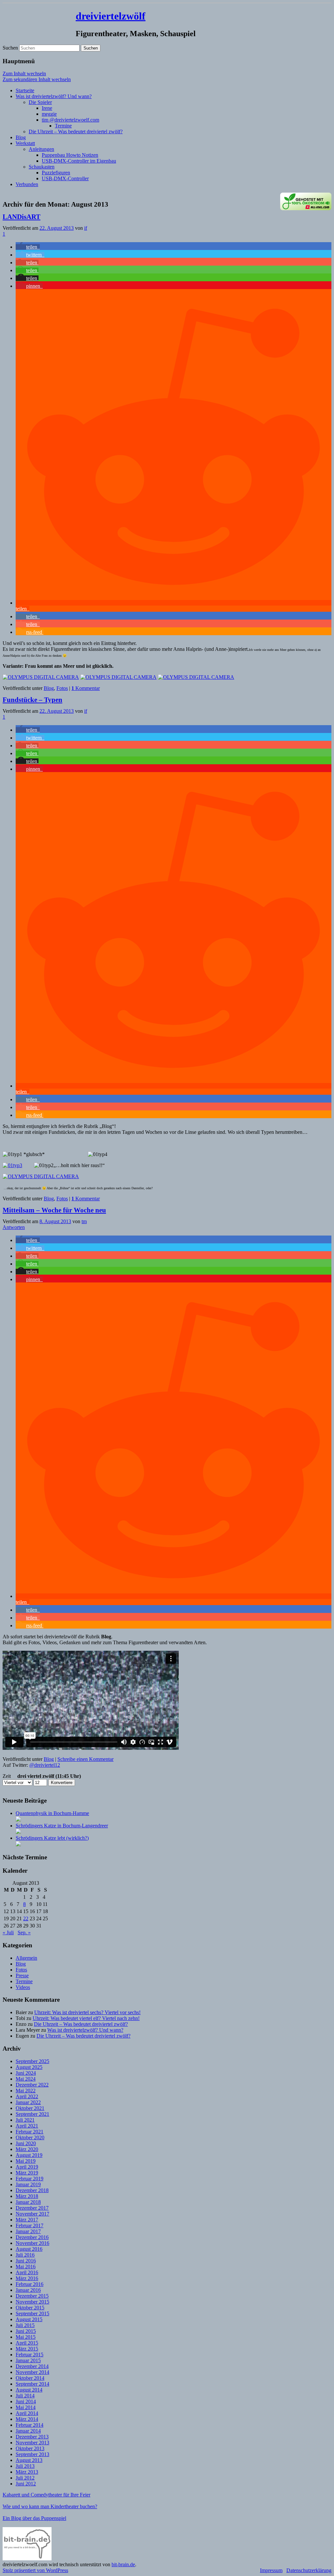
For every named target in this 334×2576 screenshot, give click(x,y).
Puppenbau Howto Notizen (70, 155)
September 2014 (32, 2384)
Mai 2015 (26, 2337)
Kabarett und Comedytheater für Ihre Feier (46, 2495)
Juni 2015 (26, 2331)
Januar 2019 (28, 2184)
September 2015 (32, 2313)
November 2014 (32, 2372)
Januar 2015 (28, 2360)
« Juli (8, 1932)
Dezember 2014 (32, 2366)
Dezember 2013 (32, 2437)
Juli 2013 (25, 2466)
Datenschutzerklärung (309, 2570)
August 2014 (29, 2390)
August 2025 (29, 2067)
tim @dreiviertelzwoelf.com (70, 120)
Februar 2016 (30, 2284)
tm (84, 1221)
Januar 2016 (28, 2290)
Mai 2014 (26, 2407)
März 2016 (27, 2278)
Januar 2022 (28, 2102)
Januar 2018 (28, 2202)
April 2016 (27, 2272)
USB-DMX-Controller (65, 178)
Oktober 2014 (30, 2378)
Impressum (271, 2570)
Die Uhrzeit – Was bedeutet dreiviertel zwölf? (76, 132)
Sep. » (24, 1932)
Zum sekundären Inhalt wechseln (37, 79)
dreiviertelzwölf (111, 16)
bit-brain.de (123, 2564)
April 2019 (27, 2167)
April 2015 (27, 2343)
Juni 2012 (26, 2484)
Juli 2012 (25, 2478)
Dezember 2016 (32, 2237)
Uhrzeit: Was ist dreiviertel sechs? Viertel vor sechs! (87, 2012)
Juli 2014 (25, 2396)
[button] (28, 247)
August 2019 (29, 2155)
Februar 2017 (30, 2225)
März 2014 (27, 2419)
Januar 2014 (28, 2431)
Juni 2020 (26, 2143)
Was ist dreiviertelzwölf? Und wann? (54, 96)
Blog (21, 137)
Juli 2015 (25, 2325)
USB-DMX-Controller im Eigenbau (79, 161)
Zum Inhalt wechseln (24, 73)
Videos (23, 1987)
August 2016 (29, 2249)
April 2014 (27, 2413)
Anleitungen (41, 149)
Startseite (25, 90)
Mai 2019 (26, 2161)
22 (26, 1918)
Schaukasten (42, 167)
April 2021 (27, 2126)
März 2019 (27, 2173)
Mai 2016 (26, 2267)
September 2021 (32, 2114)
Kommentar (86, 688)
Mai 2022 (26, 2091)
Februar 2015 (30, 2355)
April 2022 (27, 2096)
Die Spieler (40, 102)
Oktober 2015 (30, 2308)
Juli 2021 (25, 2120)
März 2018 (27, 2196)
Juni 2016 (26, 2261)
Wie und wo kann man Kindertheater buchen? (50, 2506)
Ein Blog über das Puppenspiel (34, 2518)
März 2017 (27, 2220)
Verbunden (27, 184)
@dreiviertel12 (45, 1765)
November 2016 (32, 2243)
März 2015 (27, 2349)
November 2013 (32, 2443)
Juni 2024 (26, 2073)
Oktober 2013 (30, 2448)
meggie (49, 114)
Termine (63, 126)
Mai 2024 (26, 2079)
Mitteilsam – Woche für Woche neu (54, 1210)
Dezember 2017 (32, 2208)
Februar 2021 (30, 2132)
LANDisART (22, 217)
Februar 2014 (30, 2425)
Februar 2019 (30, 2179)
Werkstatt (25, 143)
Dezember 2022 (32, 2085)
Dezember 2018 (32, 2190)
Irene (47, 108)
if (86, 228)
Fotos (62, 688)
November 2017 (32, 2214)
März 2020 (27, 2149)
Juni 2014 (26, 2401)
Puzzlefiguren (56, 173)
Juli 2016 (25, 2255)
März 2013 (27, 2472)
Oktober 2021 (30, 2108)
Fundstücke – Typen (32, 700)
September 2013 (32, 2454)
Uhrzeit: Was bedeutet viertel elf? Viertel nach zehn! (86, 2018)
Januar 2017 (28, 2231)
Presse (22, 1976)
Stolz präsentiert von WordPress (35, 2570)
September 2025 (32, 2061)
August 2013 (29, 2460)
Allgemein (26, 1958)
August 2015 (29, 2319)
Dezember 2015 (32, 2296)
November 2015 (32, 2302)
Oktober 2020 (30, 2137)
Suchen (10, 48)
